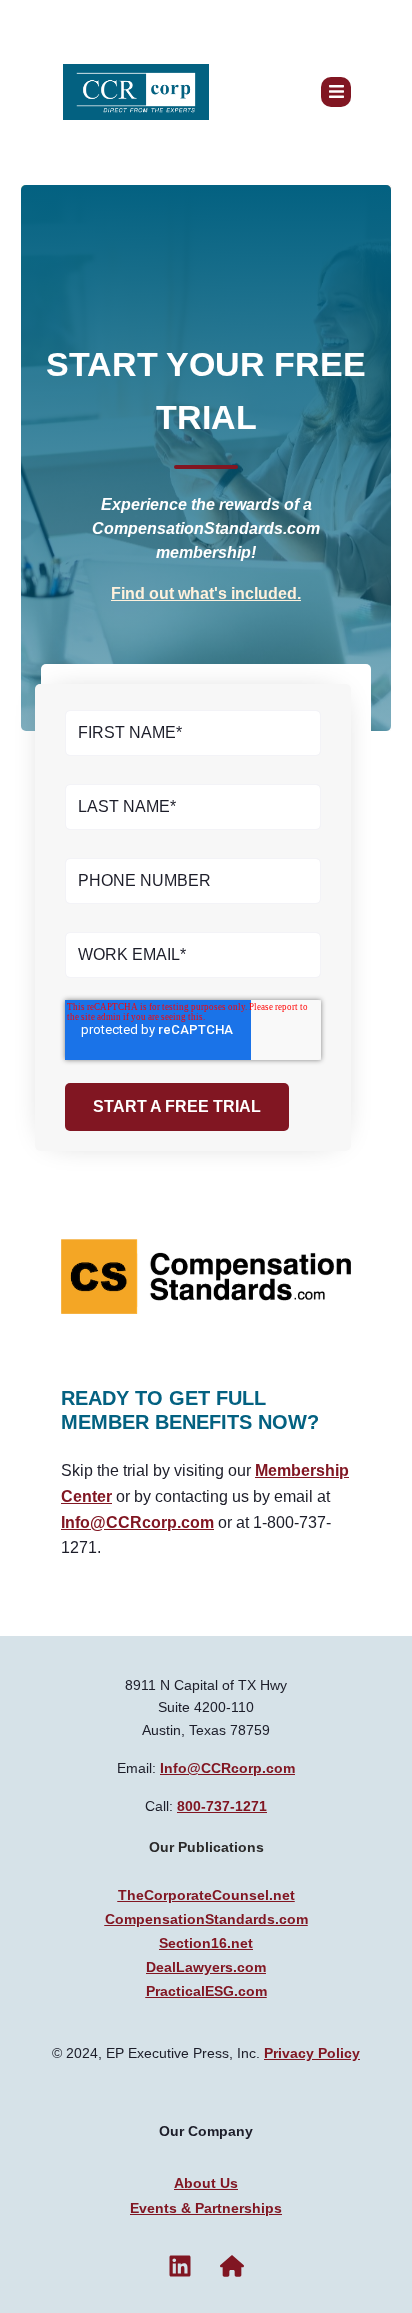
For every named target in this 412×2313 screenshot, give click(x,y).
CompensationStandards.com (206, 1919)
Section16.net (206, 1943)
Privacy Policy (312, 2053)
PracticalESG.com (206, 1991)
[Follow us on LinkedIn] (180, 2266)
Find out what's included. (206, 593)
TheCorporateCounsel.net (206, 1895)
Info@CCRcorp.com (137, 1522)
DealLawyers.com (206, 1967)
